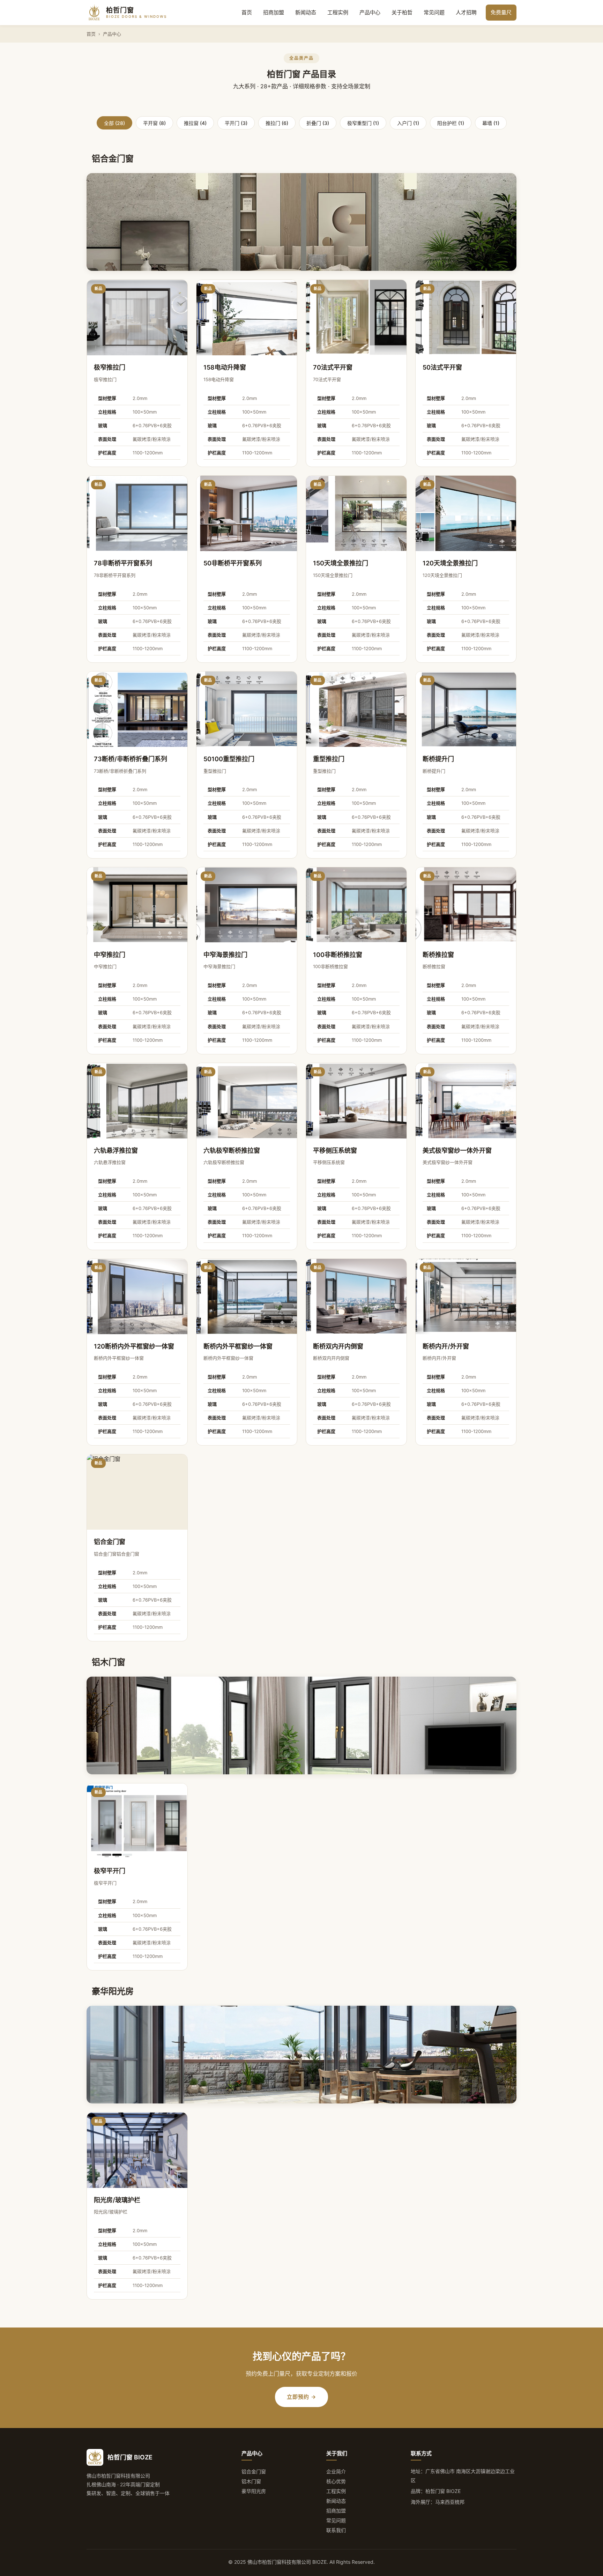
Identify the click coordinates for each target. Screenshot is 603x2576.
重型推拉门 (329, 759)
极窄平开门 (110, 1871)
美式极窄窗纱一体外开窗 (457, 1150)
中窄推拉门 (110, 955)
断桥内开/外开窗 (446, 1346)
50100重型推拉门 (229, 759)
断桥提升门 (438, 759)
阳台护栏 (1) (451, 123)
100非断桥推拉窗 (338, 955)
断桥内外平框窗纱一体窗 (238, 1346)
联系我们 (336, 2530)
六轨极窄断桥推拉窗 (232, 1150)
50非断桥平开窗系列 (233, 563)
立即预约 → (301, 2397)
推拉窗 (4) (195, 123)
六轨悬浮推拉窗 (116, 1150)
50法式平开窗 (442, 367)
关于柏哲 (402, 12)
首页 (247, 12)
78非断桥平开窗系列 (123, 563)
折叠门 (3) (318, 123)
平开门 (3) (236, 123)
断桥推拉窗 (438, 955)
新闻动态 (306, 12)
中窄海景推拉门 (225, 955)
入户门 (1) (408, 123)
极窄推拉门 (110, 367)
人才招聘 (466, 12)
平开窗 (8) (154, 123)
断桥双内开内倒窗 (338, 1346)
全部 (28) (114, 123)
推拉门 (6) (277, 123)
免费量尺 (501, 12)
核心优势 (336, 2481)
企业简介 (336, 2471)
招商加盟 (274, 12)
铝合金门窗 (110, 1542)
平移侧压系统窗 (335, 1150)
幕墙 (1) (491, 123)
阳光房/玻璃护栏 (117, 2200)
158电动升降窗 (225, 367)
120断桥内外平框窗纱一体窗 (134, 1346)
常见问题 (434, 12)
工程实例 (338, 12)
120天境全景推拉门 (450, 563)
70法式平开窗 (333, 367)
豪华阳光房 (254, 2491)
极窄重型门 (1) (363, 123)
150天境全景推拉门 (341, 563)
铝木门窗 (251, 2481)
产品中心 (370, 12)
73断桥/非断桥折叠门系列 (131, 759)
